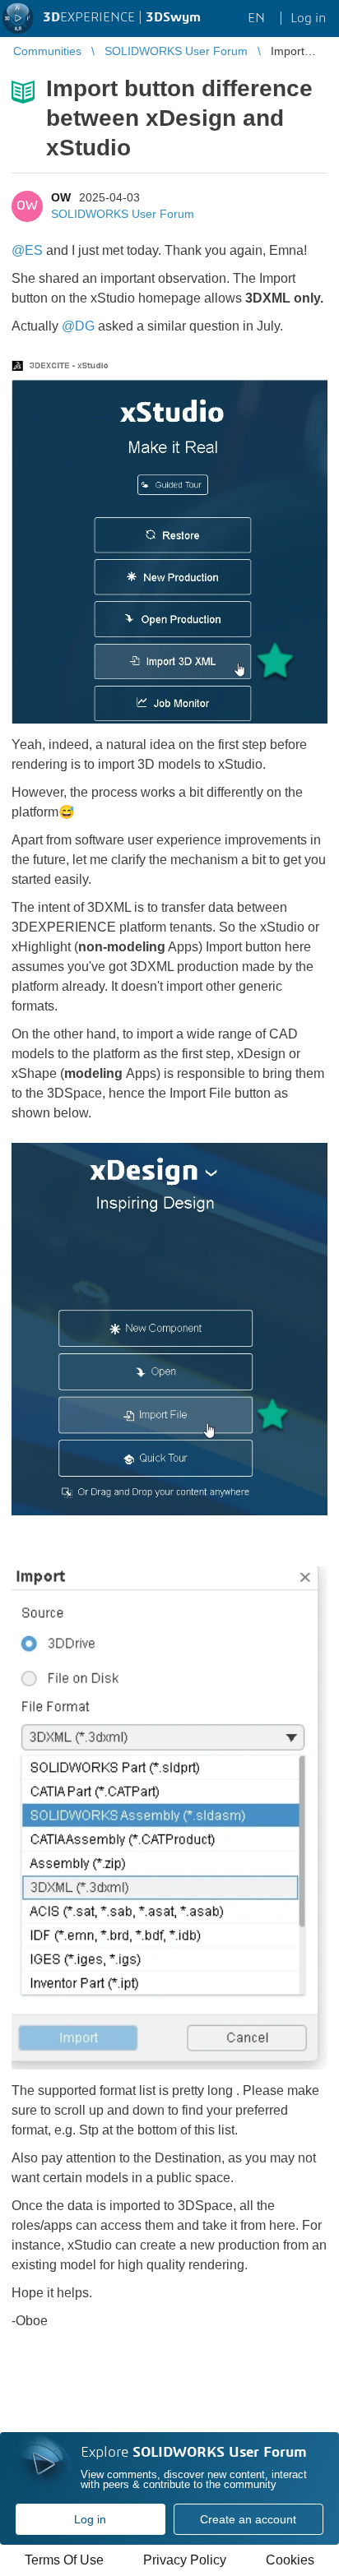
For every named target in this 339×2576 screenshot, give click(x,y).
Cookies (290, 2560)
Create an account (248, 2519)
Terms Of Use (64, 2560)
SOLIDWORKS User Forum (123, 214)
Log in (90, 2519)
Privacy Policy (185, 2560)
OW (61, 197)
